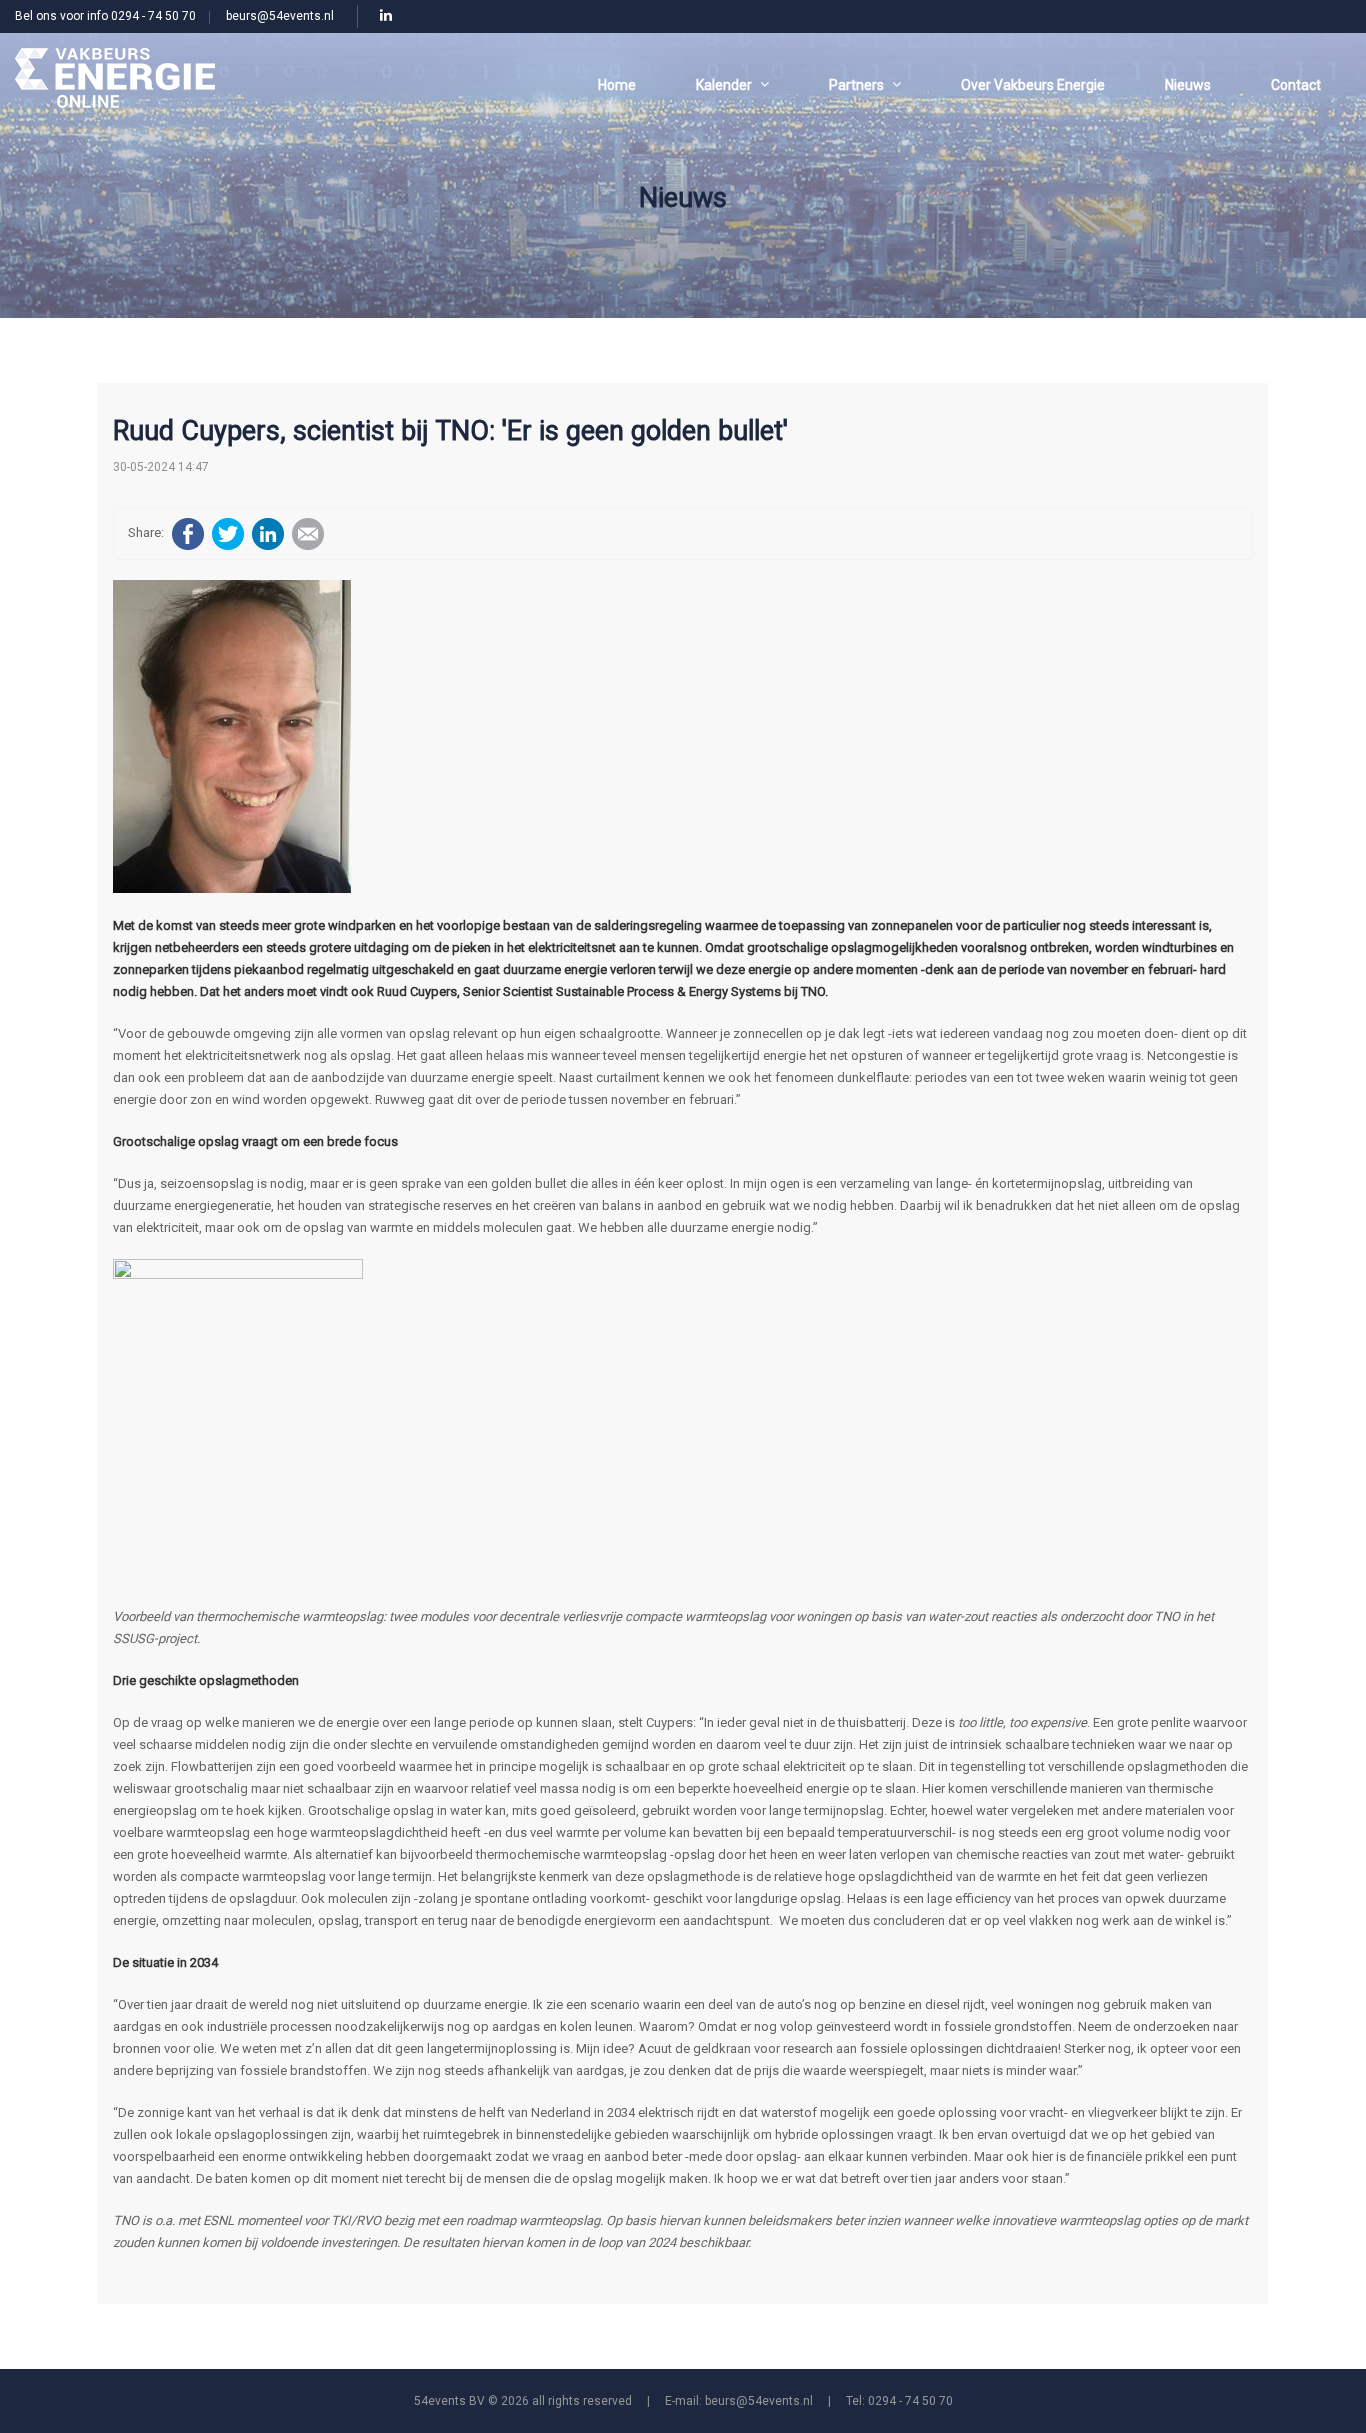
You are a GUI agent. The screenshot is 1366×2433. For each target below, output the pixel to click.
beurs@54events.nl (280, 16)
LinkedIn (268, 534)
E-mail (308, 534)
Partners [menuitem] (856, 85)
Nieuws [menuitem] (1188, 85)
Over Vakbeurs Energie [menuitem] (1033, 85)
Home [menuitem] (617, 85)
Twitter (228, 534)
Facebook (188, 534)
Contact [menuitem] (1296, 85)
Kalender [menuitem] (724, 85)
